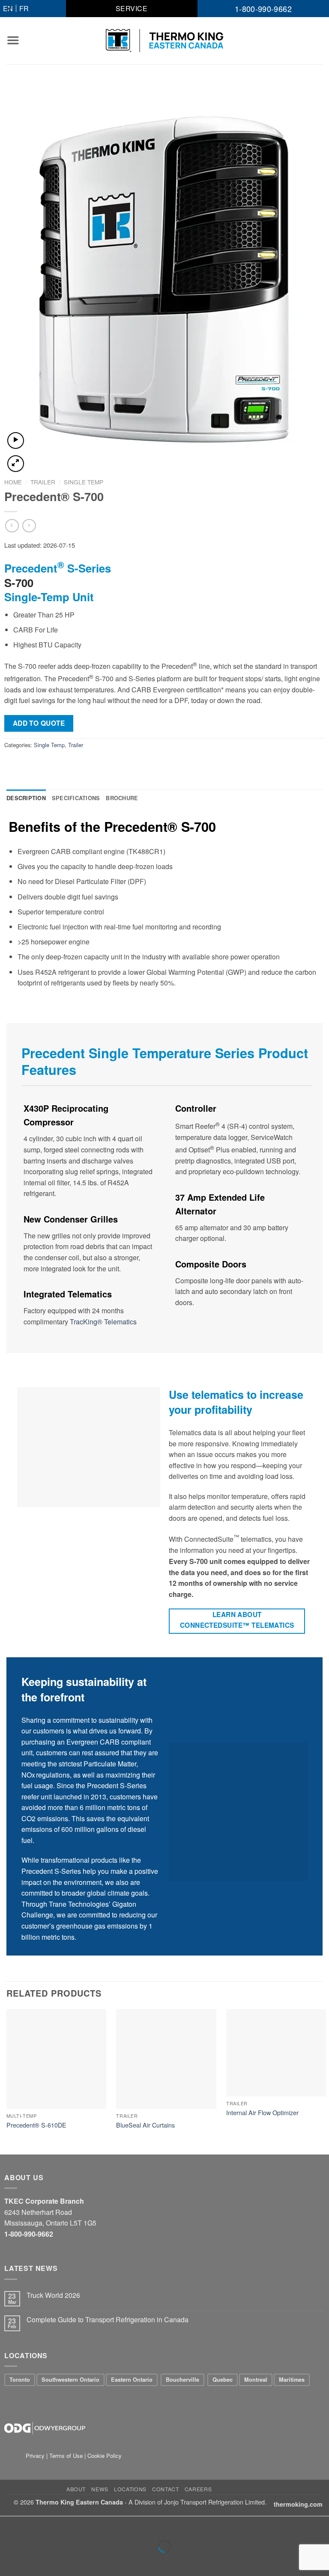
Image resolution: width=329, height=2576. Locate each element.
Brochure (122, 798)
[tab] (26, 798)
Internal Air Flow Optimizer (262, 2113)
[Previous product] (29, 526)
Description (26, 798)
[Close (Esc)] (8, 2525)
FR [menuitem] (24, 8)
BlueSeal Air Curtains (145, 2125)
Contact (165, 2489)
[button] (13, 40)
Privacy (36, 2456)
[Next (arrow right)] (34, 2561)
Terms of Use (66, 2456)
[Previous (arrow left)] (8, 2561)
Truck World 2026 (53, 2295)
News (100, 2489)
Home (13, 482)
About (76, 2489)
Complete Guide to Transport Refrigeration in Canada (108, 2319)
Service (132, 8)
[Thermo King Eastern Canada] (165, 41)
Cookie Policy (105, 2456)
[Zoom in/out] (34, 2525)
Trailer (43, 482)
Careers (198, 2489)
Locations (130, 2489)
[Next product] (12, 526)
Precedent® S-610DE (36, 2125)
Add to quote (39, 723)
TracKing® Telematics (103, 1322)
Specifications (76, 798)
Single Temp (84, 482)
